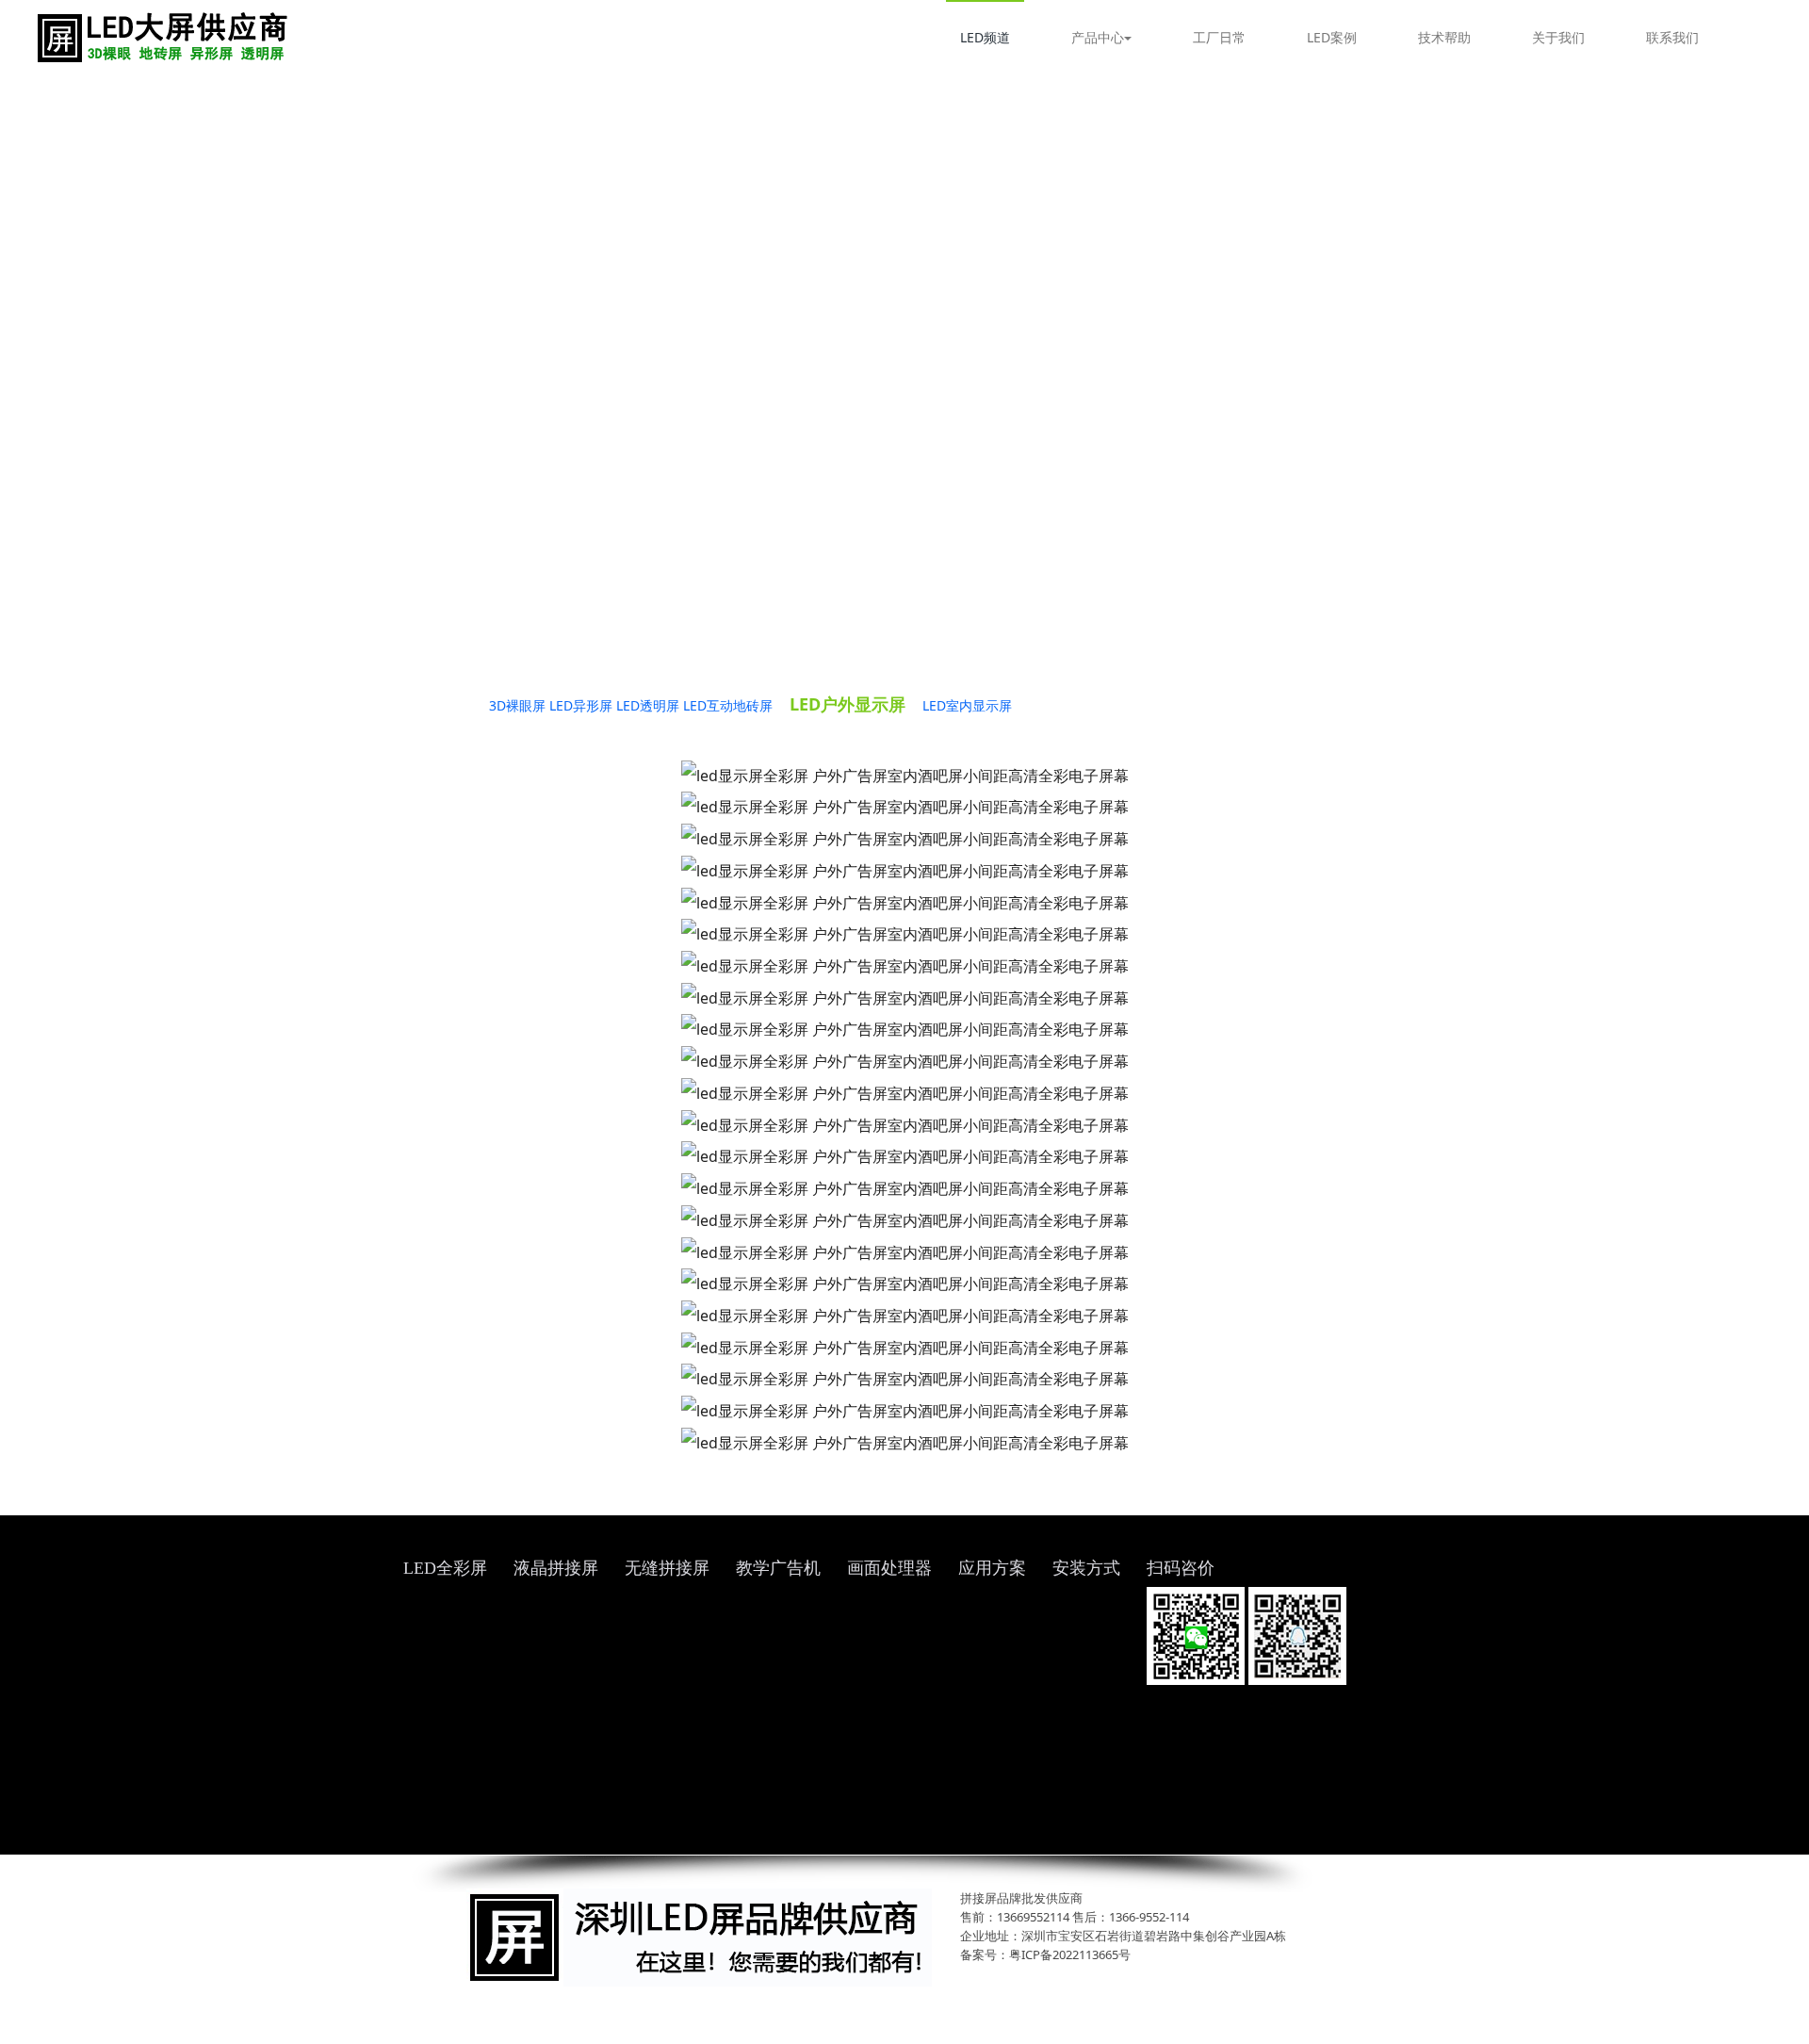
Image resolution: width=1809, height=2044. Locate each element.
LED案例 (1332, 37)
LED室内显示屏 (967, 705)
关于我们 (1558, 37)
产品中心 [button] (1098, 37)
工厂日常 (1219, 37)
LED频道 (985, 37)
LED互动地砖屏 (728, 705)
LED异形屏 (581, 705)
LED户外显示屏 (847, 704)
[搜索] (1766, 38)
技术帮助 (1444, 37)
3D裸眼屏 (517, 705)
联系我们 (1672, 37)
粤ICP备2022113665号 (1070, 1954)
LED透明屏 (648, 705)
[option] (904, 363)
